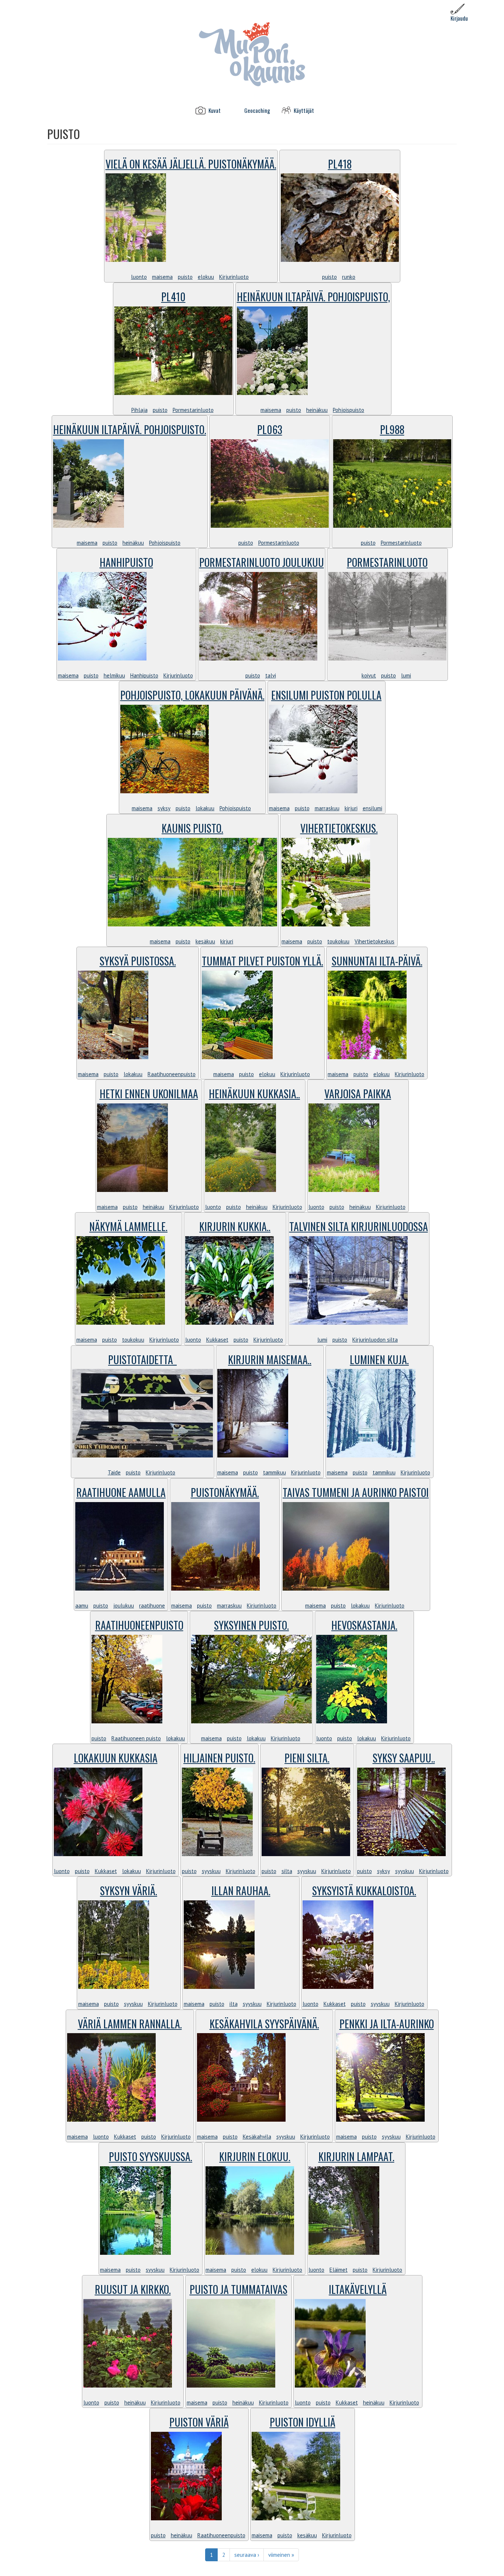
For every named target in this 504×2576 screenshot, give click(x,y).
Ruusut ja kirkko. (133, 2289)
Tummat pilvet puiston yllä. (263, 961)
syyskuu (211, 1871)
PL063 (270, 429)
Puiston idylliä (303, 2422)
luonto (139, 277)
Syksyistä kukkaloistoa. (364, 1891)
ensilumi (372, 808)
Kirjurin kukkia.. (235, 1226)
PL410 (173, 297)
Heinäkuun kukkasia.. (254, 1094)
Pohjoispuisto (348, 410)
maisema (162, 277)
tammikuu (275, 1472)
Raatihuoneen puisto (136, 1738)
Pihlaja (139, 410)
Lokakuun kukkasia (116, 1758)
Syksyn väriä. (129, 1891)
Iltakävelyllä (358, 2289)
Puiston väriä (199, 2422)
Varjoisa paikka (358, 1094)
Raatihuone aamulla (121, 1492)
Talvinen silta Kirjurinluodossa (359, 1226)
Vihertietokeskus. (339, 828)
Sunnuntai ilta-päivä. (377, 961)
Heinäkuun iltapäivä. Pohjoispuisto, (313, 297)
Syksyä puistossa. (138, 961)
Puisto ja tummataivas (239, 2289)
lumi (406, 675)
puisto (185, 277)
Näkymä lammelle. (128, 1226)
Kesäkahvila (257, 2137)
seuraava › (247, 2555)
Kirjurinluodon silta (375, 1340)
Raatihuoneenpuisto (172, 1074)
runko (349, 277)
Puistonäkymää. (225, 1492)
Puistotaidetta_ (142, 1360)
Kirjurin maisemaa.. (270, 1360)
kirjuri (351, 808)
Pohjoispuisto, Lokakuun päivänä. (192, 695)
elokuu (206, 277)
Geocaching (257, 110)
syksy (164, 808)
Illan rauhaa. (241, 1891)
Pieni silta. (307, 1758)
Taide (114, 1472)
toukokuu (338, 941)
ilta (234, 2004)
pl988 (392, 429)
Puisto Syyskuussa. (151, 2157)
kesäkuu (205, 941)
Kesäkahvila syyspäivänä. (264, 2024)
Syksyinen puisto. (251, 1625)
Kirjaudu (459, 18)
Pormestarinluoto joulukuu (262, 562)
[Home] (252, 54)
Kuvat (215, 110)
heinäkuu (317, 410)
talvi (271, 675)
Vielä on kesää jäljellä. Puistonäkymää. (191, 164)
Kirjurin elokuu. (255, 2157)
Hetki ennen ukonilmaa (149, 1094)
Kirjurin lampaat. (356, 2157)
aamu (82, 1606)
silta (287, 1871)
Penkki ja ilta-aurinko (387, 2024)
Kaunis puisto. (192, 828)
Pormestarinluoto (193, 410)
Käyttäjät (304, 110)
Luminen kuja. (379, 1360)
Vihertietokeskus (374, 941)
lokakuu (205, 808)
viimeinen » (281, 2555)
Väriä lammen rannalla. (130, 2024)
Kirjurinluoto (234, 277)
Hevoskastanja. (364, 1625)
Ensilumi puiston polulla (326, 695)
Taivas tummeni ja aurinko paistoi (356, 1492)
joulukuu (124, 1606)
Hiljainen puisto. (219, 1758)
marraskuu (327, 808)
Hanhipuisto (126, 562)
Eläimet (339, 2270)
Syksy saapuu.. (404, 1758)
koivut (369, 675)
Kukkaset (217, 1340)
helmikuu (114, 675)
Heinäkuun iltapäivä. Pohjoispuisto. (130, 429)
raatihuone (152, 1606)
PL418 (340, 164)
